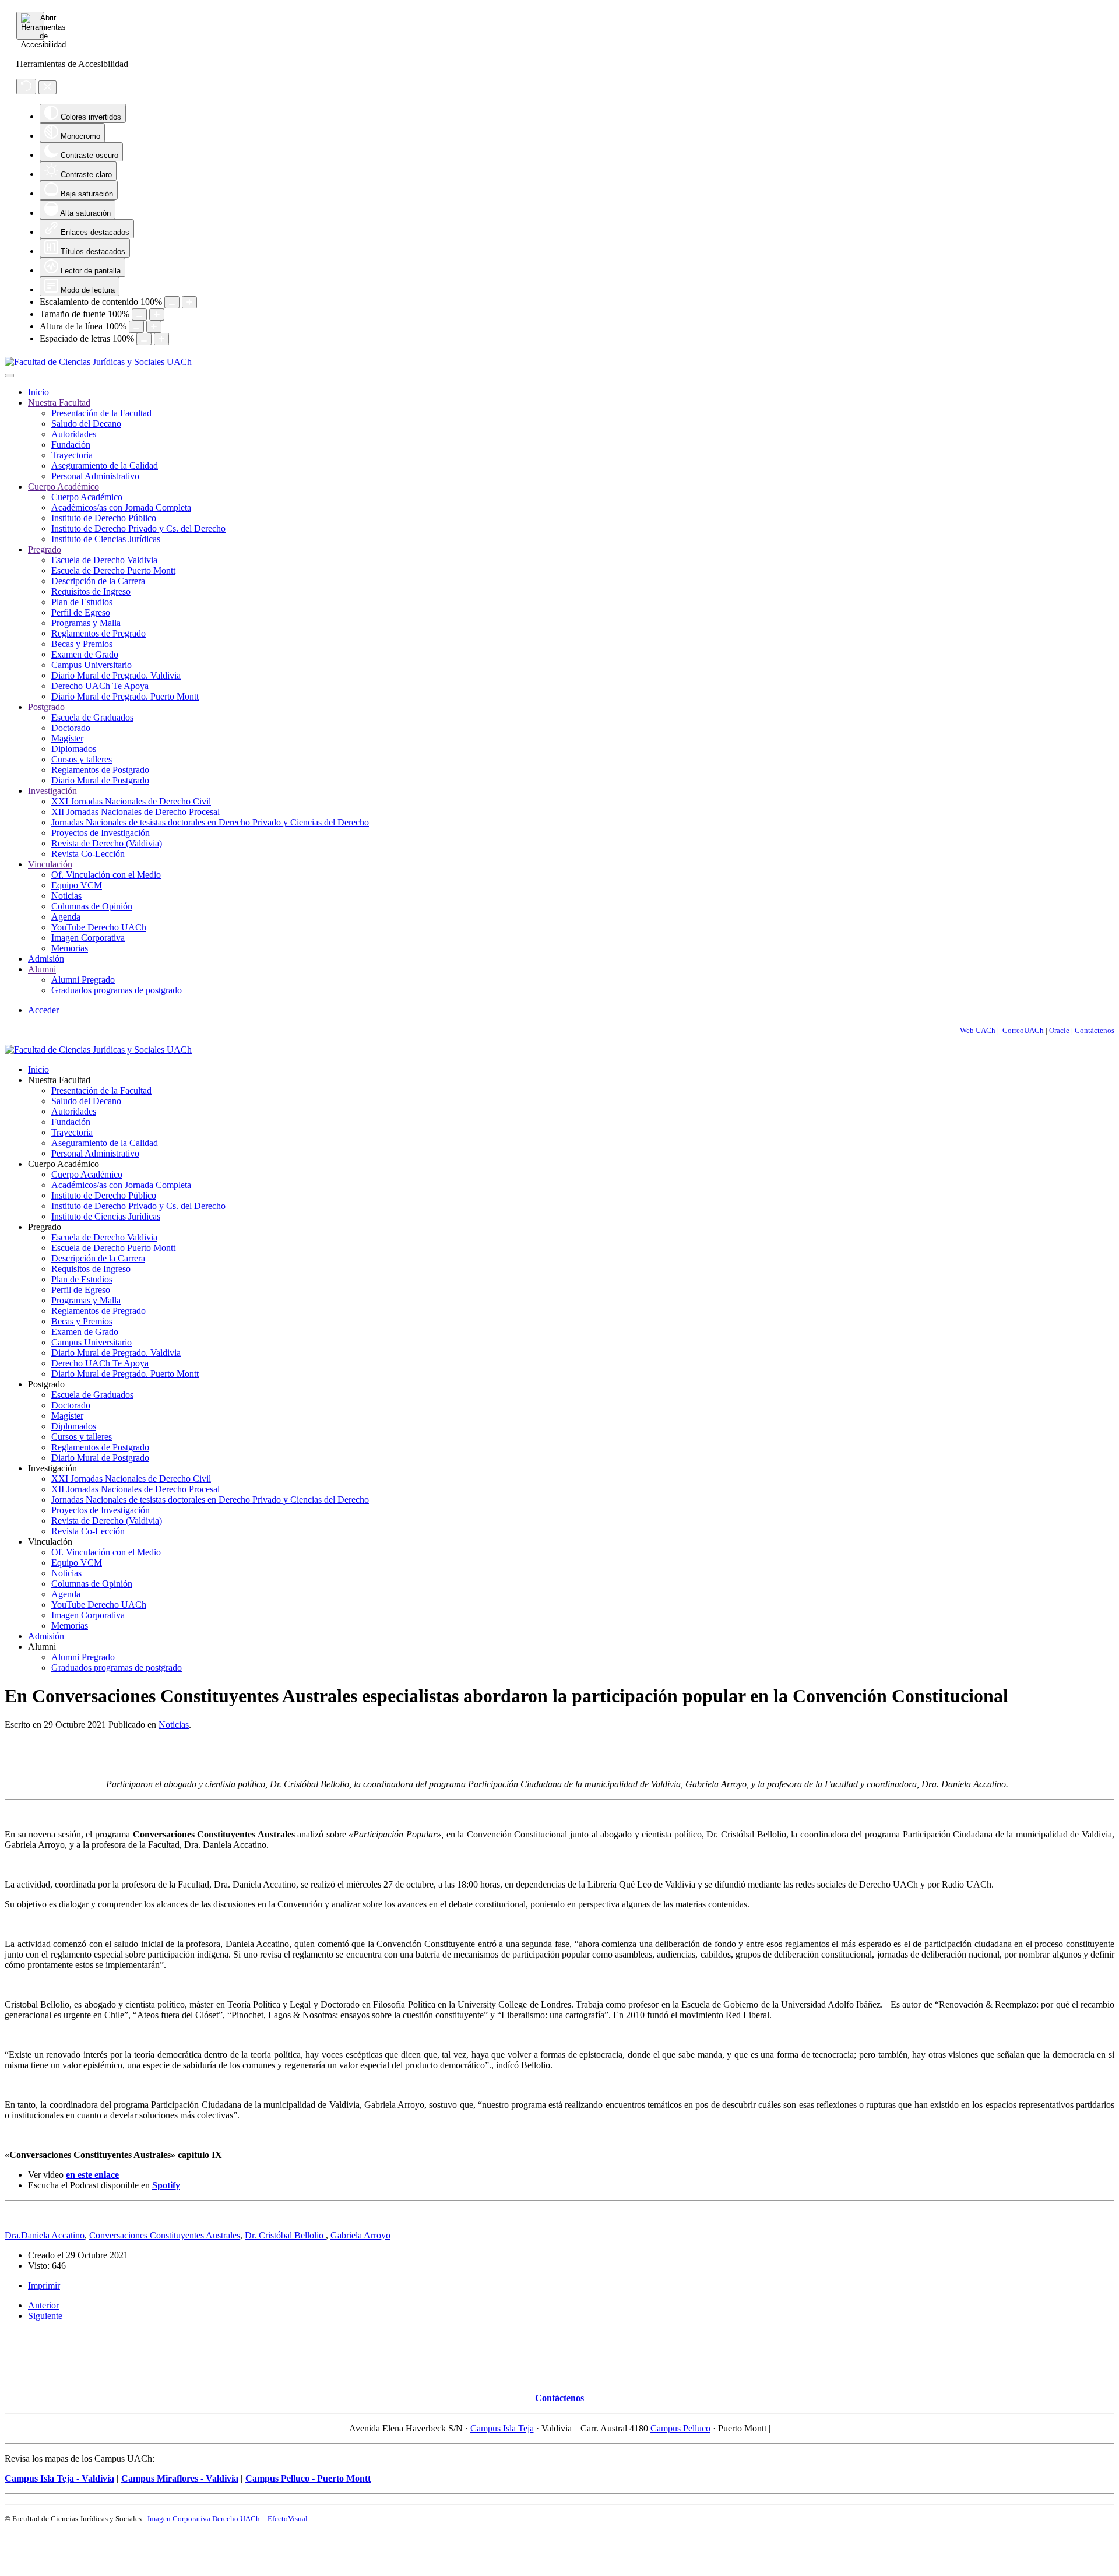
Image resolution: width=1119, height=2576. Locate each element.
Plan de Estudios (82, 602)
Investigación (52, 791)
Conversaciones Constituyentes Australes (165, 2235)
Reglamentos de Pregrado (98, 633)
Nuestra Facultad (59, 403)
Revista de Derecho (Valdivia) (107, 843)
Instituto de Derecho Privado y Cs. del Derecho (138, 528)
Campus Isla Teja (502, 2428)
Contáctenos (1095, 1030)
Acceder (43, 1010)
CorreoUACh (1023, 1030)
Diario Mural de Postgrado (100, 780)
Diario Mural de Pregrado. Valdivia (116, 675)
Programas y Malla (86, 623)
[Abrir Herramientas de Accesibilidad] (30, 26)
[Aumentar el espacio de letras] (161, 339)
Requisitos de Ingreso (91, 591)
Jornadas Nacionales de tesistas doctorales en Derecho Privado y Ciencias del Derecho (210, 822)
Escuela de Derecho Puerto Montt (113, 570)
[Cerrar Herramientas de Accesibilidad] (47, 87)
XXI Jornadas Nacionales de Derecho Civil (131, 801)
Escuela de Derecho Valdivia (104, 560)
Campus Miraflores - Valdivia (180, 2478)
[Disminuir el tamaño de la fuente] (139, 314)
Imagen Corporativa (88, 938)
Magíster (67, 738)
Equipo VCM (77, 885)
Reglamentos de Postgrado (100, 770)
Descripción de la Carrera (98, 581)
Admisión (46, 959)
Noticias (66, 896)
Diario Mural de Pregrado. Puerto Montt (125, 696)
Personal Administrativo (95, 476)
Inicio (38, 392)
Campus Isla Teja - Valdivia (59, 2478)
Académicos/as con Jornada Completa (121, 507)
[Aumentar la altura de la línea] (154, 327)
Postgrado (46, 707)
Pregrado (45, 549)
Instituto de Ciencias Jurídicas (106, 539)
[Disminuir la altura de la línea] (136, 327)
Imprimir (44, 2285)
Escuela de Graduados (92, 717)
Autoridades (74, 434)
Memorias (70, 948)
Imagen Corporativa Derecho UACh (204, 2519)
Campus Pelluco (680, 2428)
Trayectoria (72, 455)
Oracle (1059, 1030)
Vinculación (50, 864)
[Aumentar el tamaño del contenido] (189, 302)
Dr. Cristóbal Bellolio (285, 2235)
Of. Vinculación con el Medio (106, 875)
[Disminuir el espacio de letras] (144, 339)
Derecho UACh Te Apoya (100, 686)
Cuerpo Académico (64, 486)
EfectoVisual (288, 2519)
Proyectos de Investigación (101, 833)
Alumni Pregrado (83, 980)
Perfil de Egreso (81, 612)
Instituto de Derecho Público (104, 518)
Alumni (42, 969)
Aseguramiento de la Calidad (105, 465)
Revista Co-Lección (88, 854)
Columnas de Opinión (92, 906)
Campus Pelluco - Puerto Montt (308, 2478)
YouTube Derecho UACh (99, 927)
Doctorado (71, 728)
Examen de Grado (85, 654)
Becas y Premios (82, 644)
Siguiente (45, 2316)
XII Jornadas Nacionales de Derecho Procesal (136, 812)
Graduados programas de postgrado (117, 990)
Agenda (66, 917)
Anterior (43, 2305)
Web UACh (979, 1030)
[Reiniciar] (26, 87)
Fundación (71, 444)
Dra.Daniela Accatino (45, 2235)
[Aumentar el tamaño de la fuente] (157, 314)
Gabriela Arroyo (360, 2235)
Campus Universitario (92, 665)
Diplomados (74, 749)
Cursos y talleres (82, 759)
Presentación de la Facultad (101, 413)
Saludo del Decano (86, 424)
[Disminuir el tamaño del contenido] (172, 302)
